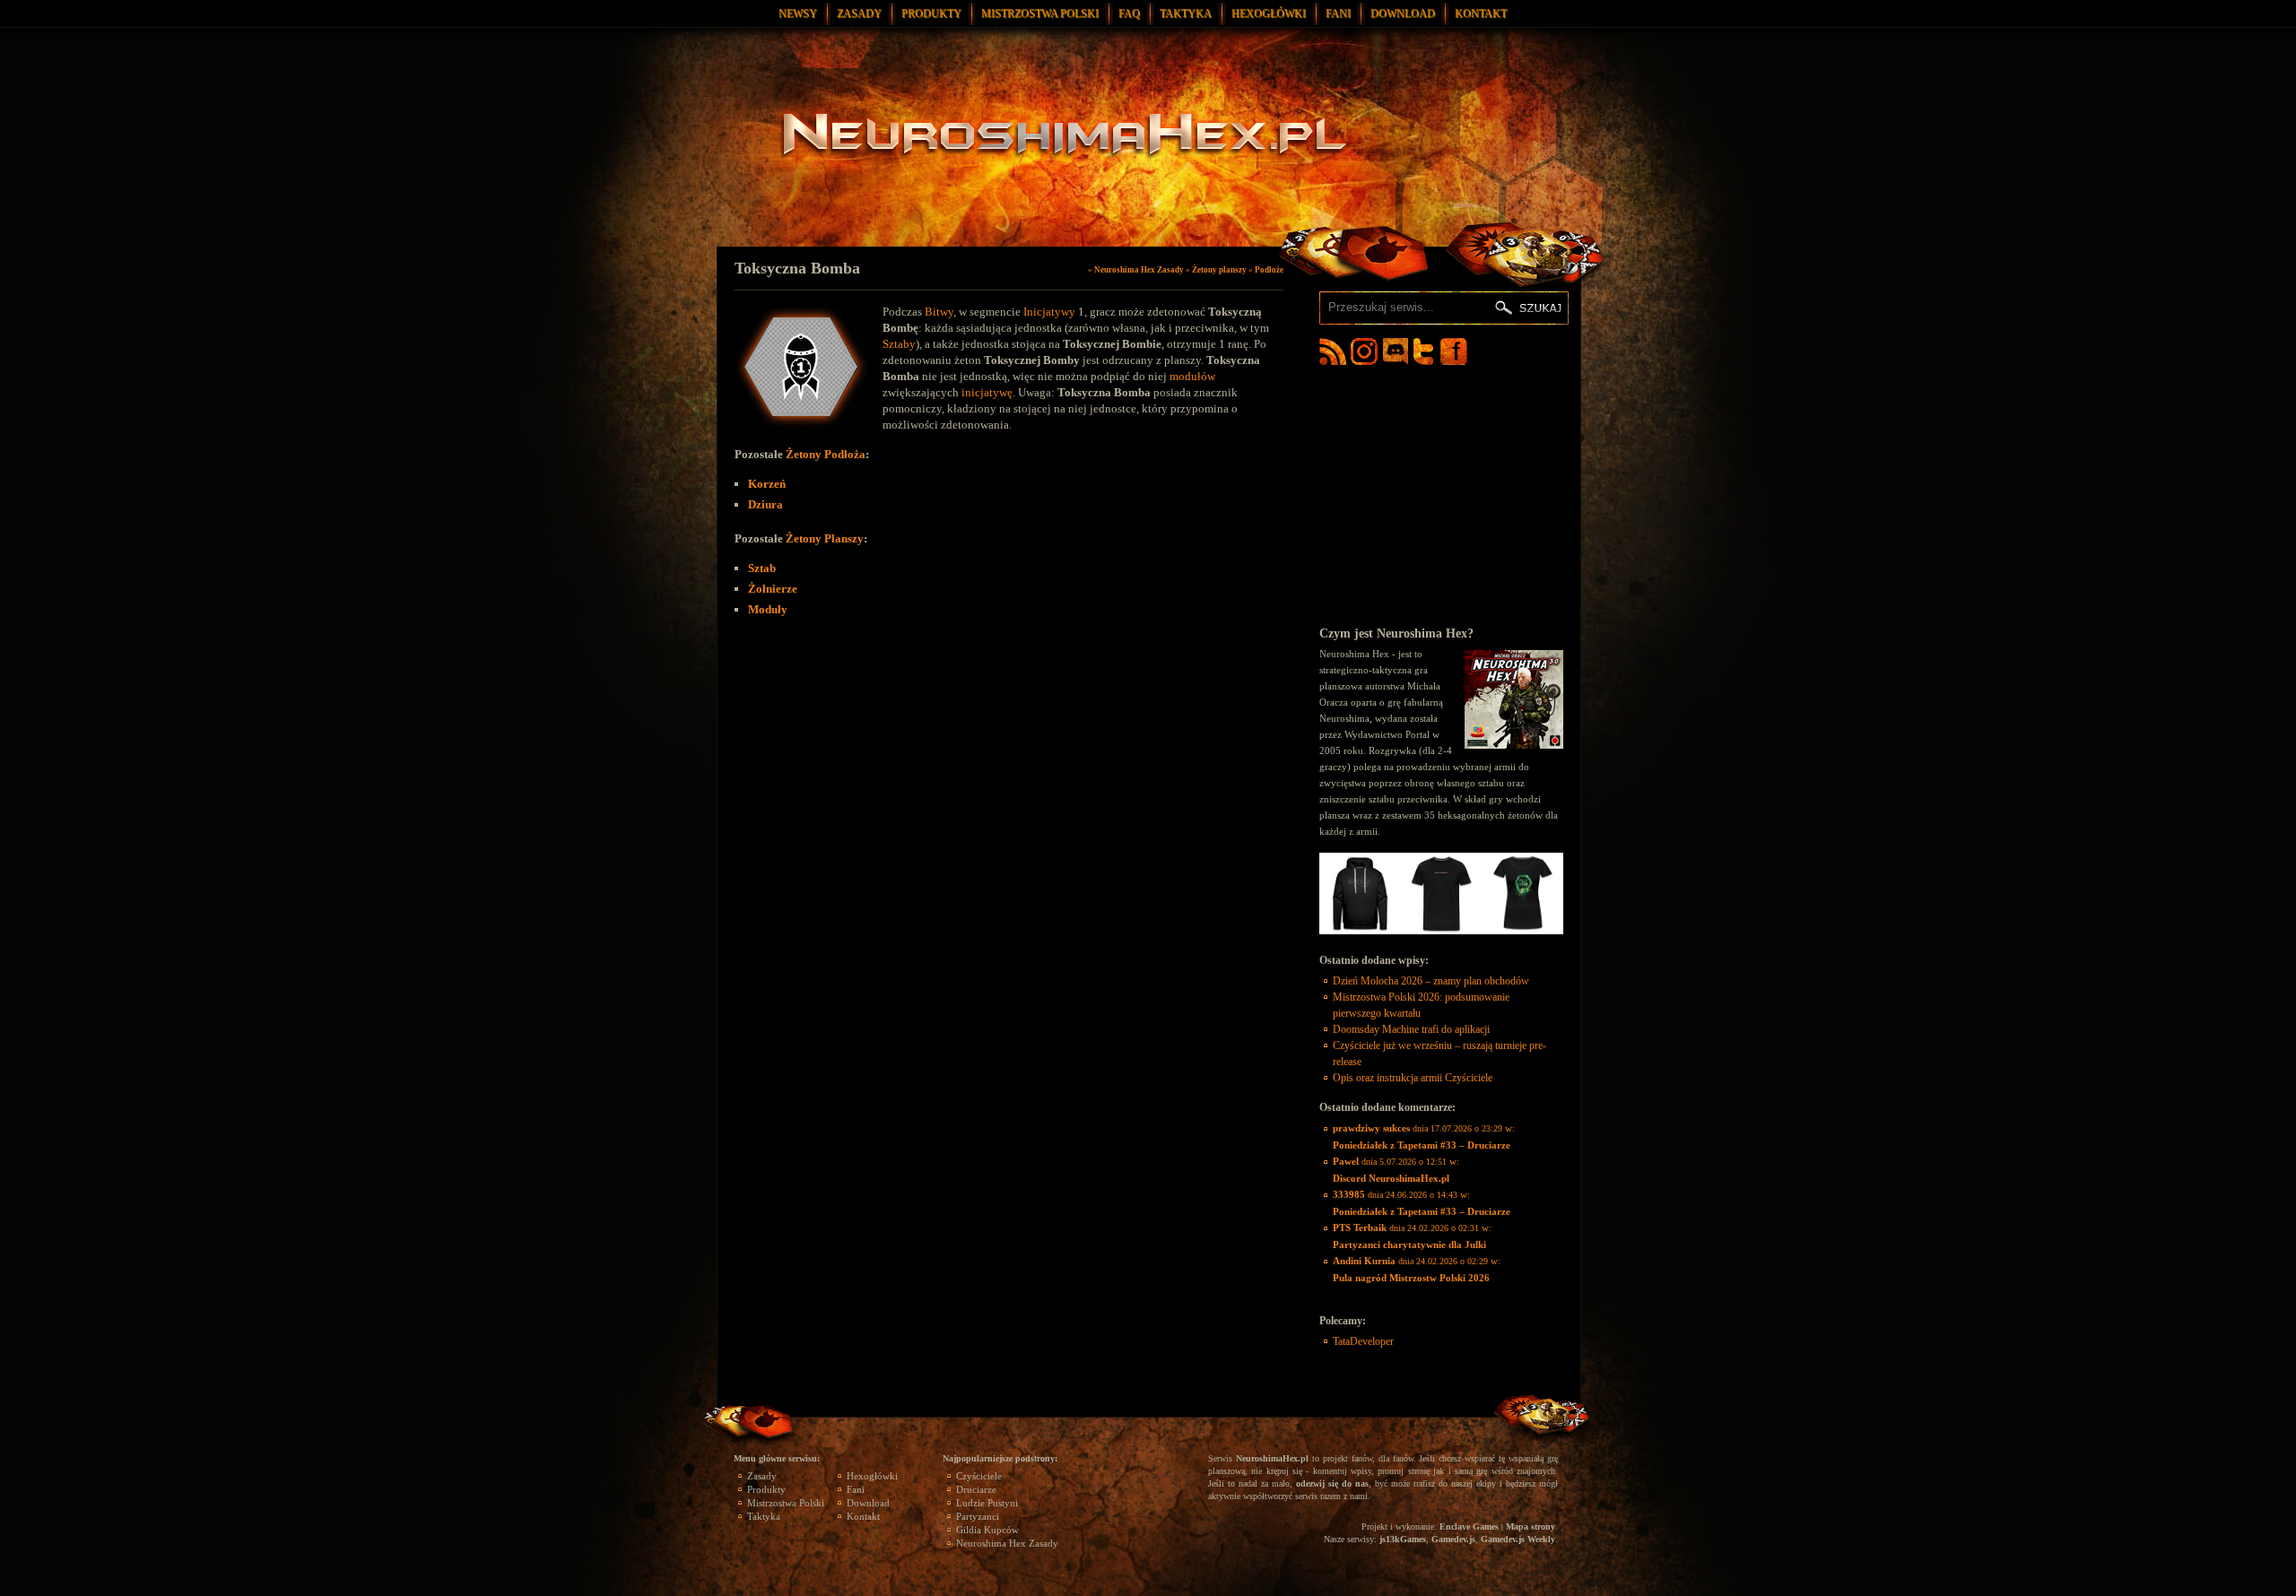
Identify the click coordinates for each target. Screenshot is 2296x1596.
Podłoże (1269, 270)
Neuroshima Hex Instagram (1364, 351)
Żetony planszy (1219, 270)
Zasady (859, 13)
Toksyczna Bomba (797, 268)
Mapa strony (1531, 1527)
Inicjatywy (1049, 312)
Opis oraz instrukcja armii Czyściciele (1413, 1078)
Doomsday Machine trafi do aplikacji (1411, 1029)
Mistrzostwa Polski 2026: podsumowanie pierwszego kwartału (1421, 1005)
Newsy (798, 13)
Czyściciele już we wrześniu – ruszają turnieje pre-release (1439, 1054)
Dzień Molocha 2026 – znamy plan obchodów (1431, 981)
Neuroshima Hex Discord (1396, 351)
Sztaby (899, 344)
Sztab (762, 568)
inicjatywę (987, 392)
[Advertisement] (1441, 495)
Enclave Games (1469, 1527)
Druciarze (976, 1489)
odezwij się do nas (1332, 1483)
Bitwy (939, 312)
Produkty (931, 13)
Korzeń (767, 484)
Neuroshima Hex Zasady (1139, 270)
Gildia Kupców (987, 1530)
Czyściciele (979, 1476)
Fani (1338, 13)
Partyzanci (978, 1516)
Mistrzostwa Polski (1040, 13)
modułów (1192, 376)
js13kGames (1403, 1539)
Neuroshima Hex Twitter (1427, 351)
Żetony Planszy (825, 538)
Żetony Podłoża (826, 454)
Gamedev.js (1453, 1539)
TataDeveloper (1363, 1341)
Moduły (768, 609)
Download (1403, 13)
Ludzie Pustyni (987, 1503)
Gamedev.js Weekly (1518, 1539)
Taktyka (1186, 13)
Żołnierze (773, 589)
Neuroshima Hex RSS (1333, 351)
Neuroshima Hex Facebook (1454, 351)
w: (1424, 1136)
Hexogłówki (1269, 13)
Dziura (765, 504)
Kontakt (1481, 13)
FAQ (1129, 13)
